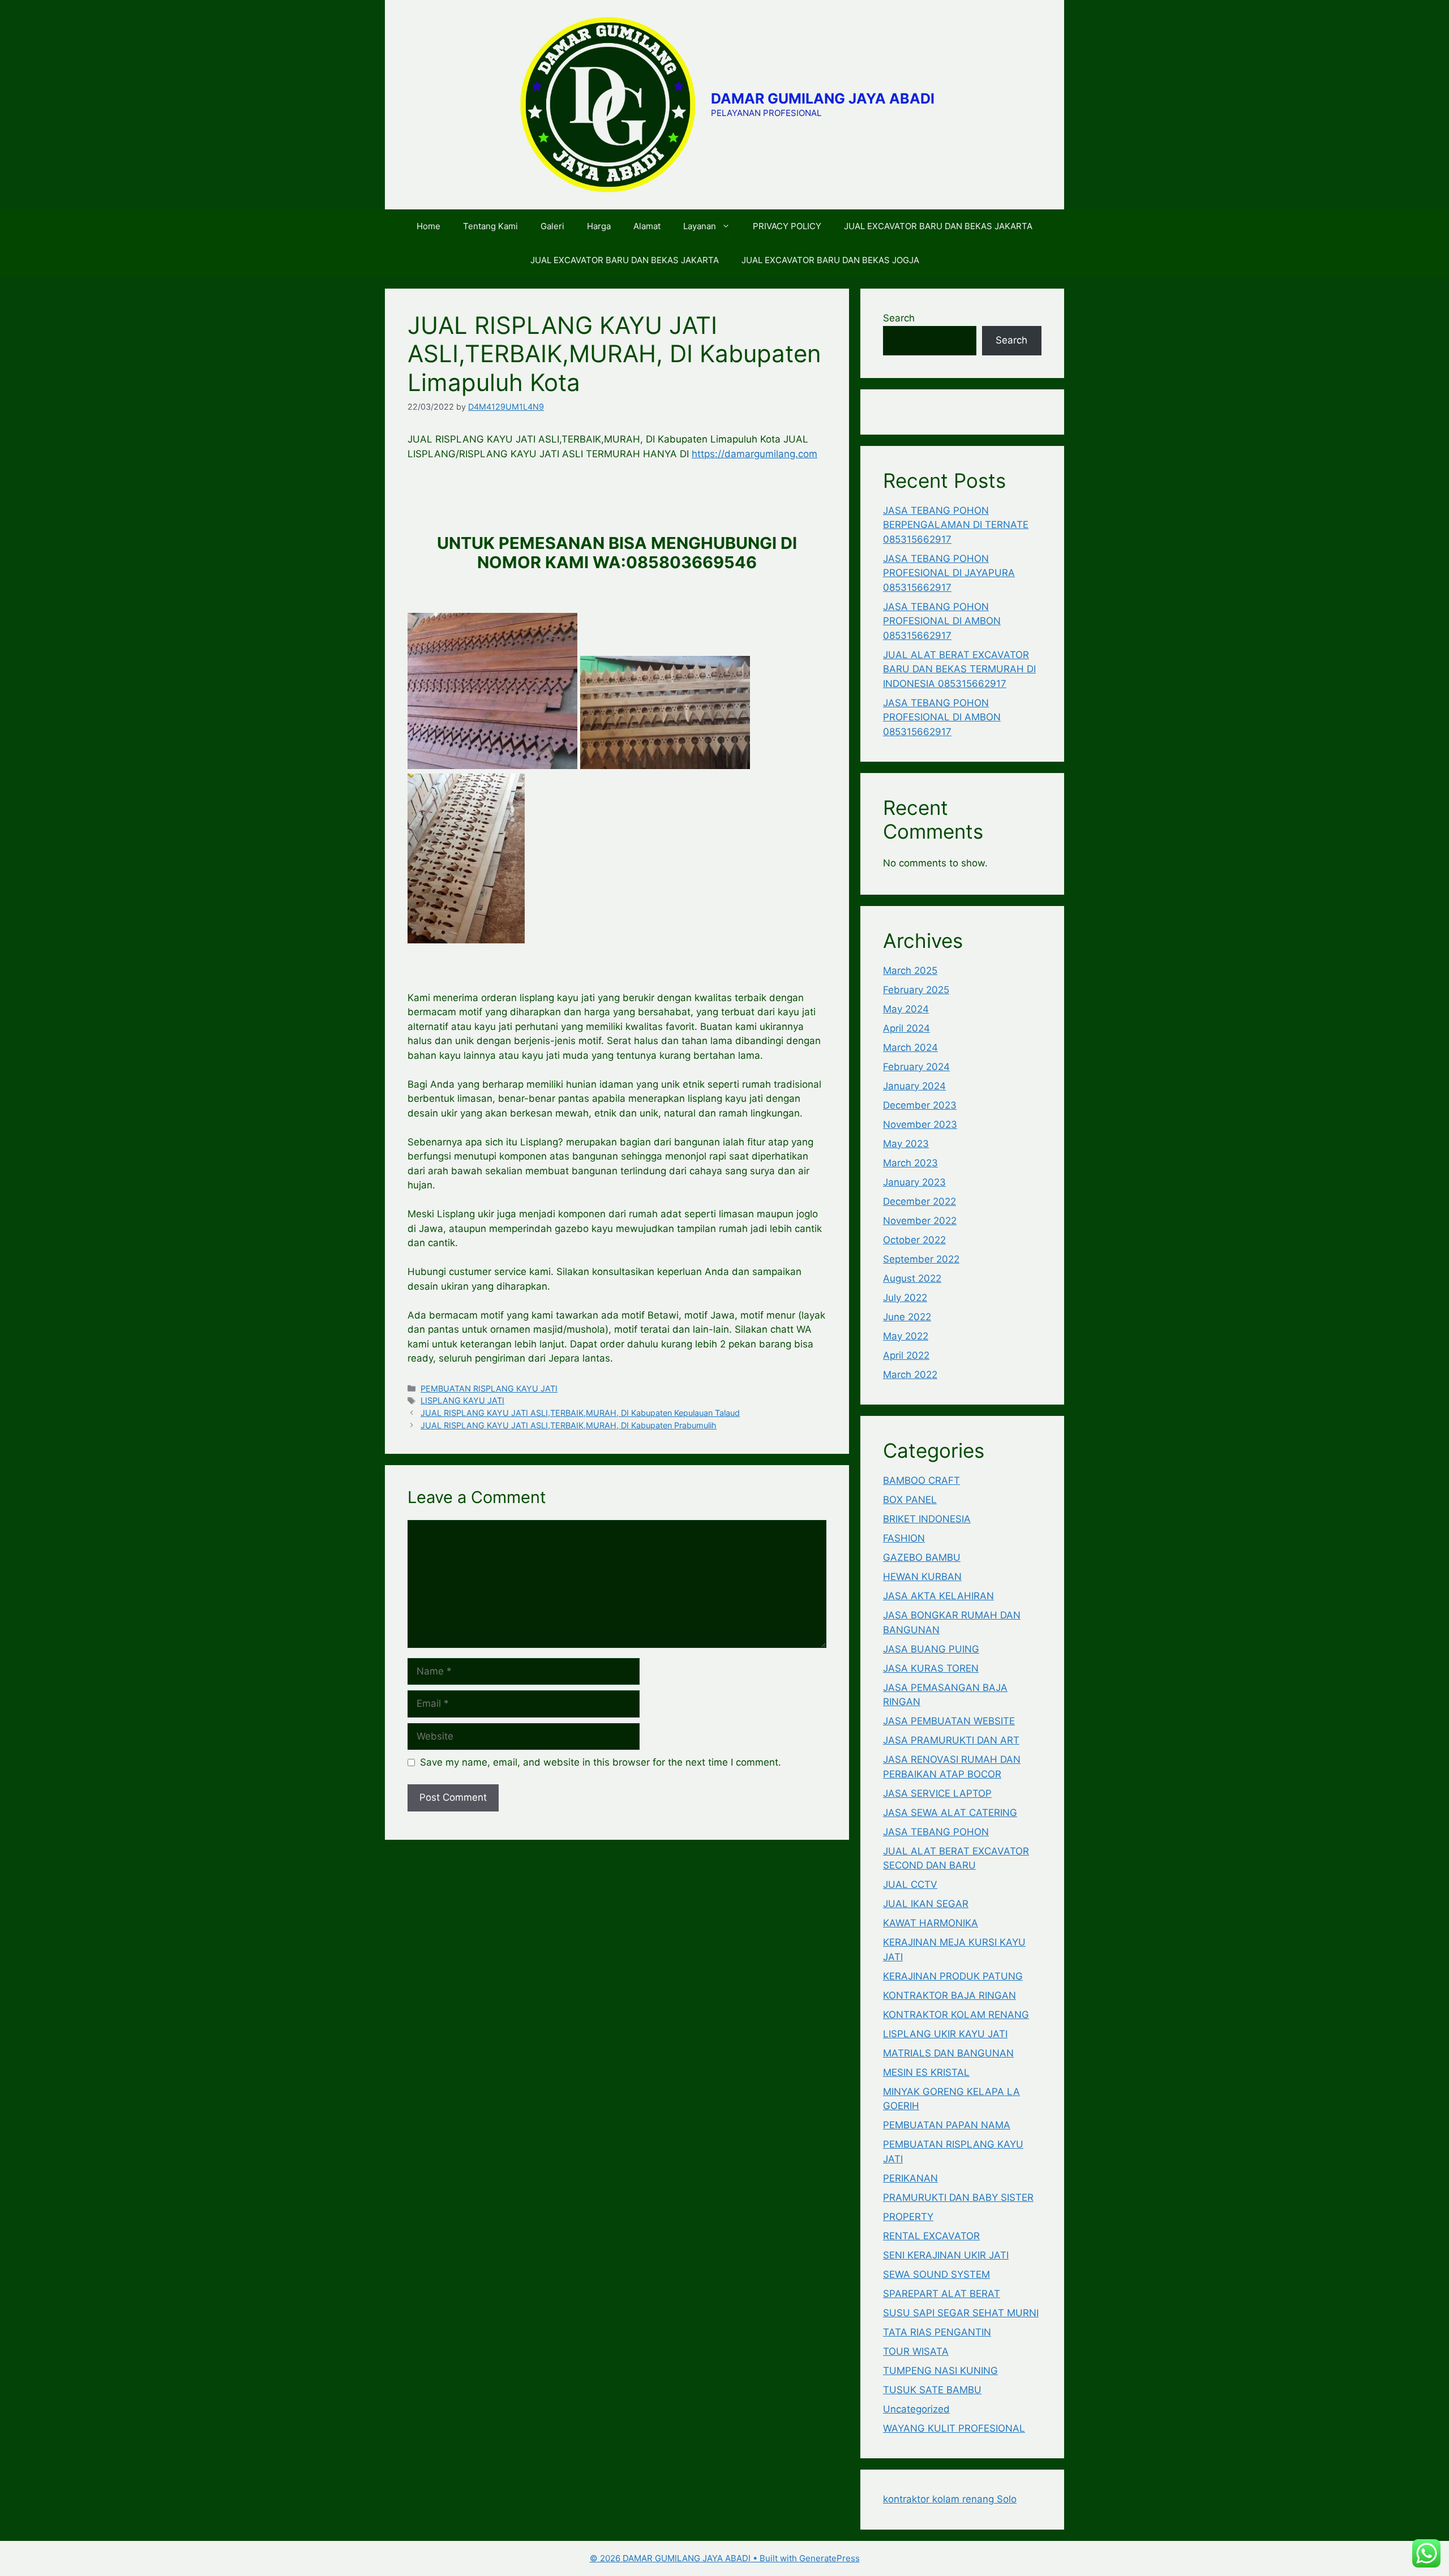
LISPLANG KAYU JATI (462, 1400)
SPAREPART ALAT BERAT (942, 2294)
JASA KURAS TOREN (931, 1668)
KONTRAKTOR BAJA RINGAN (949, 1995)
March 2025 (910, 971)
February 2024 (916, 1067)
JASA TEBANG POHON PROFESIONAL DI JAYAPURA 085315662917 (949, 573)
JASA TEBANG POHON (936, 1832)
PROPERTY (908, 2217)
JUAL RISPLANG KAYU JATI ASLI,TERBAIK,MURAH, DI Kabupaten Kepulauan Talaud (580, 1413)
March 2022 (910, 1375)
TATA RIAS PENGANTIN (937, 2332)
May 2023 (906, 1144)
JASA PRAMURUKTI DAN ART (951, 1740)
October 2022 (914, 1240)
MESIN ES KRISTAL (926, 2072)
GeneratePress (829, 2558)
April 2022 (906, 1355)
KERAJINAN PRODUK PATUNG (953, 1976)
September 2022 (921, 1259)
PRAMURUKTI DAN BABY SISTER (958, 2197)
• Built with (695, 2558)
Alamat (647, 226)
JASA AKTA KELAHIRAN (938, 1596)
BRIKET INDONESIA (927, 1519)
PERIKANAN (910, 2178)
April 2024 (906, 1028)
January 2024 (914, 1086)
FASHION (904, 1538)
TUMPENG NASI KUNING (940, 2371)
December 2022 (919, 1201)
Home (428, 226)
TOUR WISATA (916, 2351)
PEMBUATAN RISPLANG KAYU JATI (489, 1388)
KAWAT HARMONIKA (931, 1923)
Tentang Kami (490, 226)
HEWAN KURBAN (922, 1577)
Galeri (552, 226)
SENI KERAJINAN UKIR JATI (946, 2255)
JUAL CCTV (910, 1884)
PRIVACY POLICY (787, 226)
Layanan (700, 226)
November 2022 (920, 1221)
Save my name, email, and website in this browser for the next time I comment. (601, 1762)
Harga (599, 226)
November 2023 (920, 1124)
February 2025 (916, 990)
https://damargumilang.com (754, 454)
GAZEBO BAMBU (922, 1557)
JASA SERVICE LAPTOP (937, 1793)
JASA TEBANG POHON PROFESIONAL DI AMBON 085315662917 (942, 621)
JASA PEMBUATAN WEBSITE (949, 1721)
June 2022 (907, 1317)
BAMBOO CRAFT (921, 1480)
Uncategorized (916, 2409)
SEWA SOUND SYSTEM (936, 2274)
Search (899, 318)
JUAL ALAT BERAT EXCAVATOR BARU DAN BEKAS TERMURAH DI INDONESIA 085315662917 (959, 669)
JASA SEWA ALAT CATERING (950, 1813)
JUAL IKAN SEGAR (926, 1904)
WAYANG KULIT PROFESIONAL (954, 2428)
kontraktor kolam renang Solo (950, 2499)
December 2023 (920, 1105)
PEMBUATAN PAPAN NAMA (947, 2125)
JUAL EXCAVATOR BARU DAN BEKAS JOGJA (830, 260)
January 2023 (914, 1182)
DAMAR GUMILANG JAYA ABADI (823, 98)
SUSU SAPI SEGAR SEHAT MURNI (961, 2313)
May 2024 (906, 1009)
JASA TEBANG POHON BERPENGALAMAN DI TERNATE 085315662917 (956, 525)
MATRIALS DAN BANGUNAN (948, 2053)
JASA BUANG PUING (931, 1649)
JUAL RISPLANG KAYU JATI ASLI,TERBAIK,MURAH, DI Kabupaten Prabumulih (569, 1425)
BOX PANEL (910, 1500)
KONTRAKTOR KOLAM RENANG (956, 2015)
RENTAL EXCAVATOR (931, 2236)
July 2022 (905, 1298)
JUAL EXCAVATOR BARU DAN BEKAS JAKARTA (938, 226)
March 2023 (910, 1163)
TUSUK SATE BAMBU (932, 2390)
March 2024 (910, 1047)
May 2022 (906, 1336)
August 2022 (912, 1278)
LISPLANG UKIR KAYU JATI (945, 2034)
